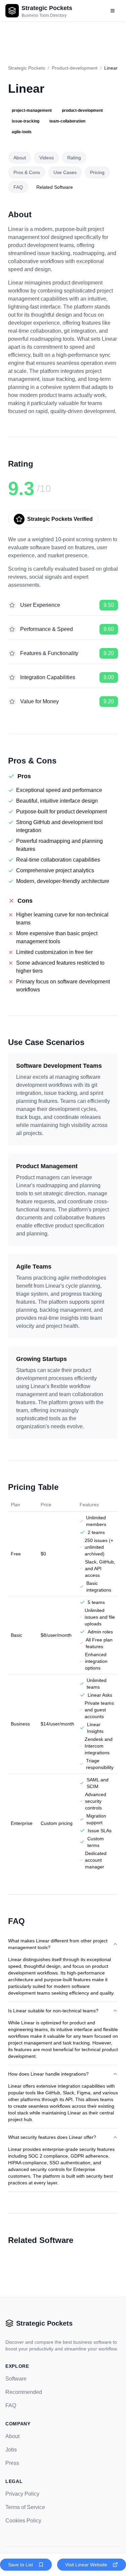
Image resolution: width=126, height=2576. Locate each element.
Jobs (11, 2450)
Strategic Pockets (27, 68)
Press (12, 2463)
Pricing (97, 172)
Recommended (24, 2392)
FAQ (18, 187)
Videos (47, 158)
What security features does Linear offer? (52, 2137)
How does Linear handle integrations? (48, 2074)
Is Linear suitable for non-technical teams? (53, 2011)
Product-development (75, 68)
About (20, 158)
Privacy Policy (22, 2494)
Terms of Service (25, 2507)
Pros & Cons (27, 172)
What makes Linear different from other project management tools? (58, 1944)
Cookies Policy (23, 2521)
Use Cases (65, 172)
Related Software (55, 187)
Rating (74, 158)
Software (16, 2379)
